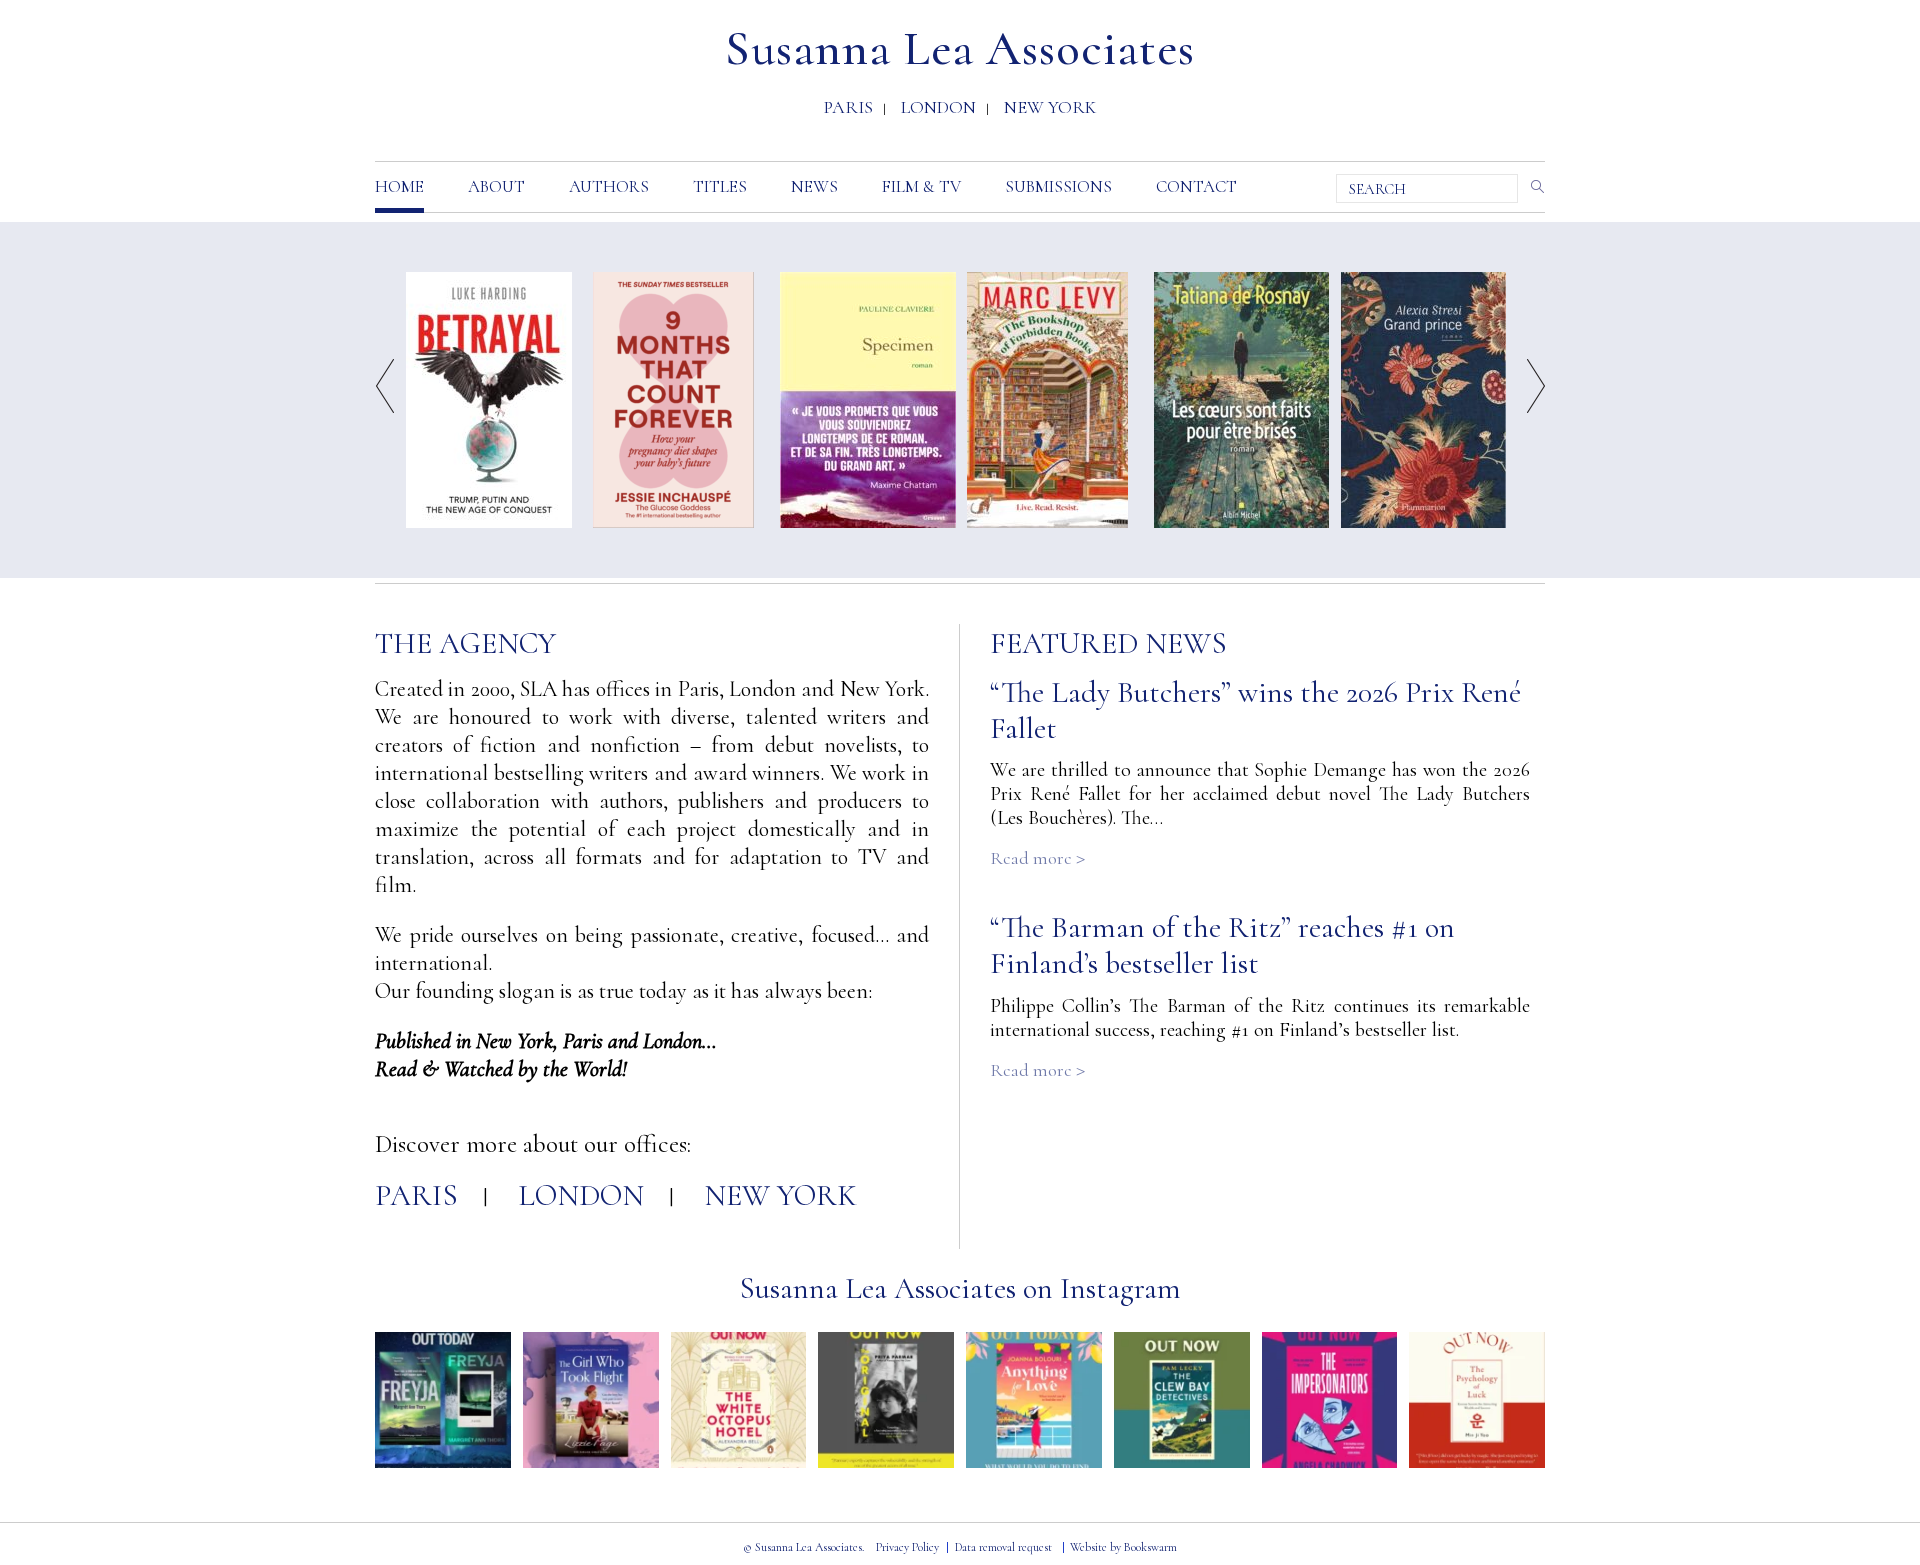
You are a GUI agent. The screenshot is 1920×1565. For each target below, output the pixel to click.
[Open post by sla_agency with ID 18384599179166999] (443, 1400)
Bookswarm (1150, 1547)
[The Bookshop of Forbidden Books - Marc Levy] (1047, 398)
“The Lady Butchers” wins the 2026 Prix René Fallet (1255, 710)
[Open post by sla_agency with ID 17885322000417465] (1477, 1400)
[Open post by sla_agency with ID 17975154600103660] (739, 1400)
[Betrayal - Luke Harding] (489, 398)
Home (399, 186)
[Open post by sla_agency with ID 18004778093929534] (1182, 1400)
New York (1050, 109)
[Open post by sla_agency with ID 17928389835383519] (591, 1400)
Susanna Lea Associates (960, 48)
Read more (1037, 858)
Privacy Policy (907, 1547)
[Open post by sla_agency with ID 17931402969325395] (1034, 1400)
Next (1536, 386)
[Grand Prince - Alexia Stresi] (1423, 398)
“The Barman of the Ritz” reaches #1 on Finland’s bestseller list (1222, 945)
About (496, 186)
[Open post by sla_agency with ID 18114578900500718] (1330, 1400)
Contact (1196, 186)
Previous (385, 386)
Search (1533, 186)
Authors (609, 186)
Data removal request (1003, 1547)
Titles (720, 186)
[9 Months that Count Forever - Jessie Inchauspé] (673, 398)
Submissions (1058, 186)
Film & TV (921, 186)
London (938, 109)
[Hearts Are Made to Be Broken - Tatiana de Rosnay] (1241, 398)
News (814, 186)
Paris (848, 109)
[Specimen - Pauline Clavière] (868, 398)
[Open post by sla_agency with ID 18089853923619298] (886, 1400)
